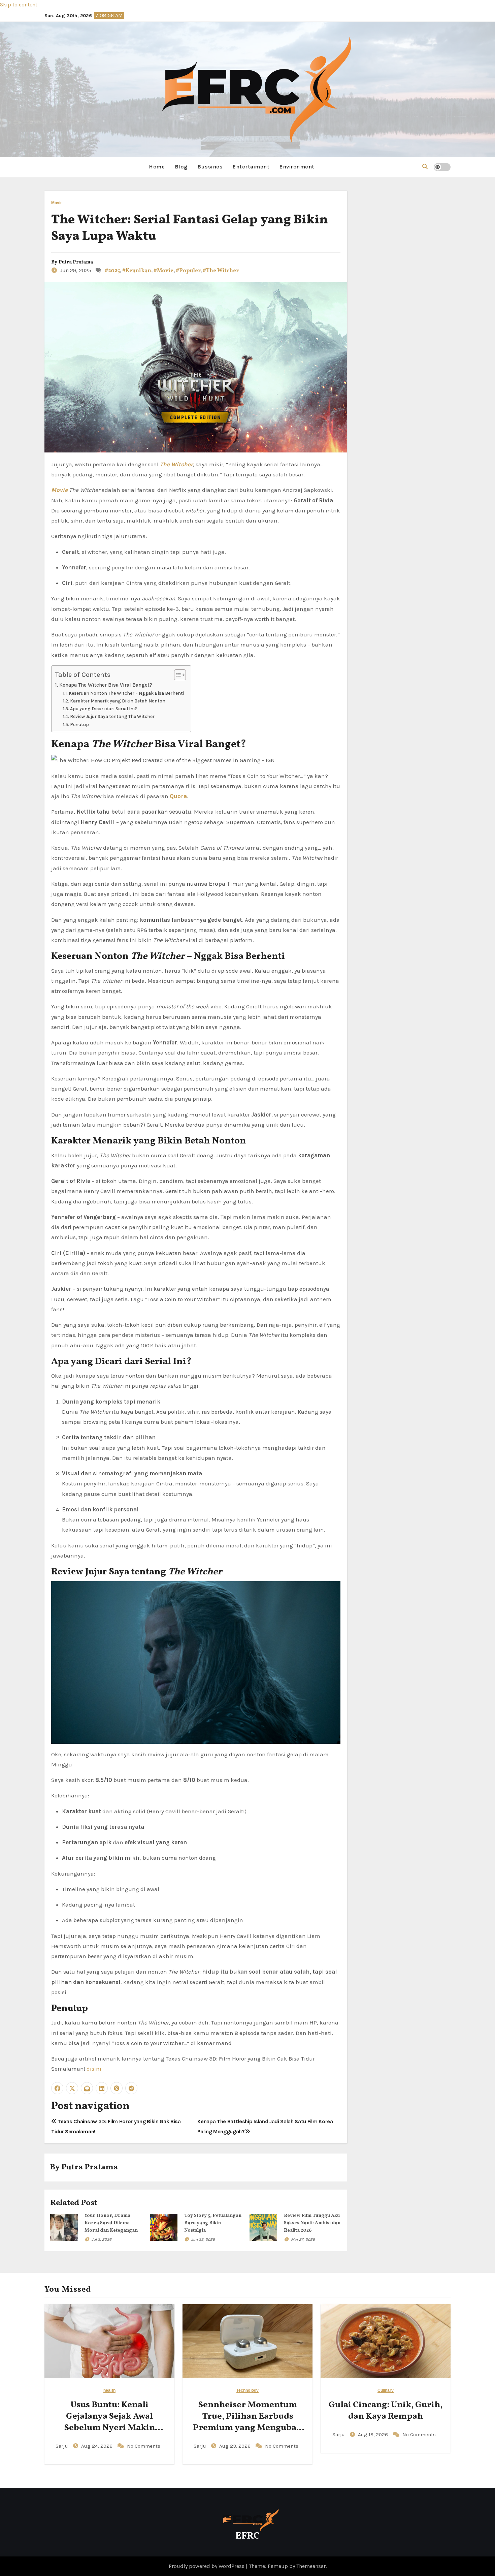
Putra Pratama (76, 262)
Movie (57, 203)
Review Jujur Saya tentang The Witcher (112, 716)
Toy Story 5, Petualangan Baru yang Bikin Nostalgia (213, 2223)
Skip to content (19, 5)
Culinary (386, 2391)
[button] (425, 167)
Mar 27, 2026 (303, 2239)
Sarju (62, 2446)
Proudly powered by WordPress (207, 2566)
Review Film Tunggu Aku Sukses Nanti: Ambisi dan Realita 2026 (312, 2223)
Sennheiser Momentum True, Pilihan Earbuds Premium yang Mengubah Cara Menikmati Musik (247, 2422)
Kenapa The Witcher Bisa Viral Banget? (106, 685)
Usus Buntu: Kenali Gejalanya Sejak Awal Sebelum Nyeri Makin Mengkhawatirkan (110, 2422)
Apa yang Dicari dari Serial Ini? (104, 709)
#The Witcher (221, 271)
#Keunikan (137, 271)
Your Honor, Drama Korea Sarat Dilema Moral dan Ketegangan (111, 2223)
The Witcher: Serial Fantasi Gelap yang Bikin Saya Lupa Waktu (190, 228)
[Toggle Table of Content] (177, 675)
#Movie (163, 271)
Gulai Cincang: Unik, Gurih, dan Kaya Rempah (386, 2411)
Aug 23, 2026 (236, 2446)
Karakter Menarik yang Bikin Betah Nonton (118, 701)
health (109, 2391)
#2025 (112, 271)
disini (94, 2069)
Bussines (210, 167)
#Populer (188, 271)
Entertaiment (251, 167)
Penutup (79, 724)
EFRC (247, 2536)
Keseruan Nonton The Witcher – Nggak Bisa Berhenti (126, 693)
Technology (247, 2391)
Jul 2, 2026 (102, 2239)
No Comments (144, 2446)
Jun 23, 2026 (203, 2239)
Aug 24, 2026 (97, 2446)
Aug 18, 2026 (374, 2434)
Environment (297, 167)
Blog (181, 167)
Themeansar (311, 2566)
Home (157, 167)
